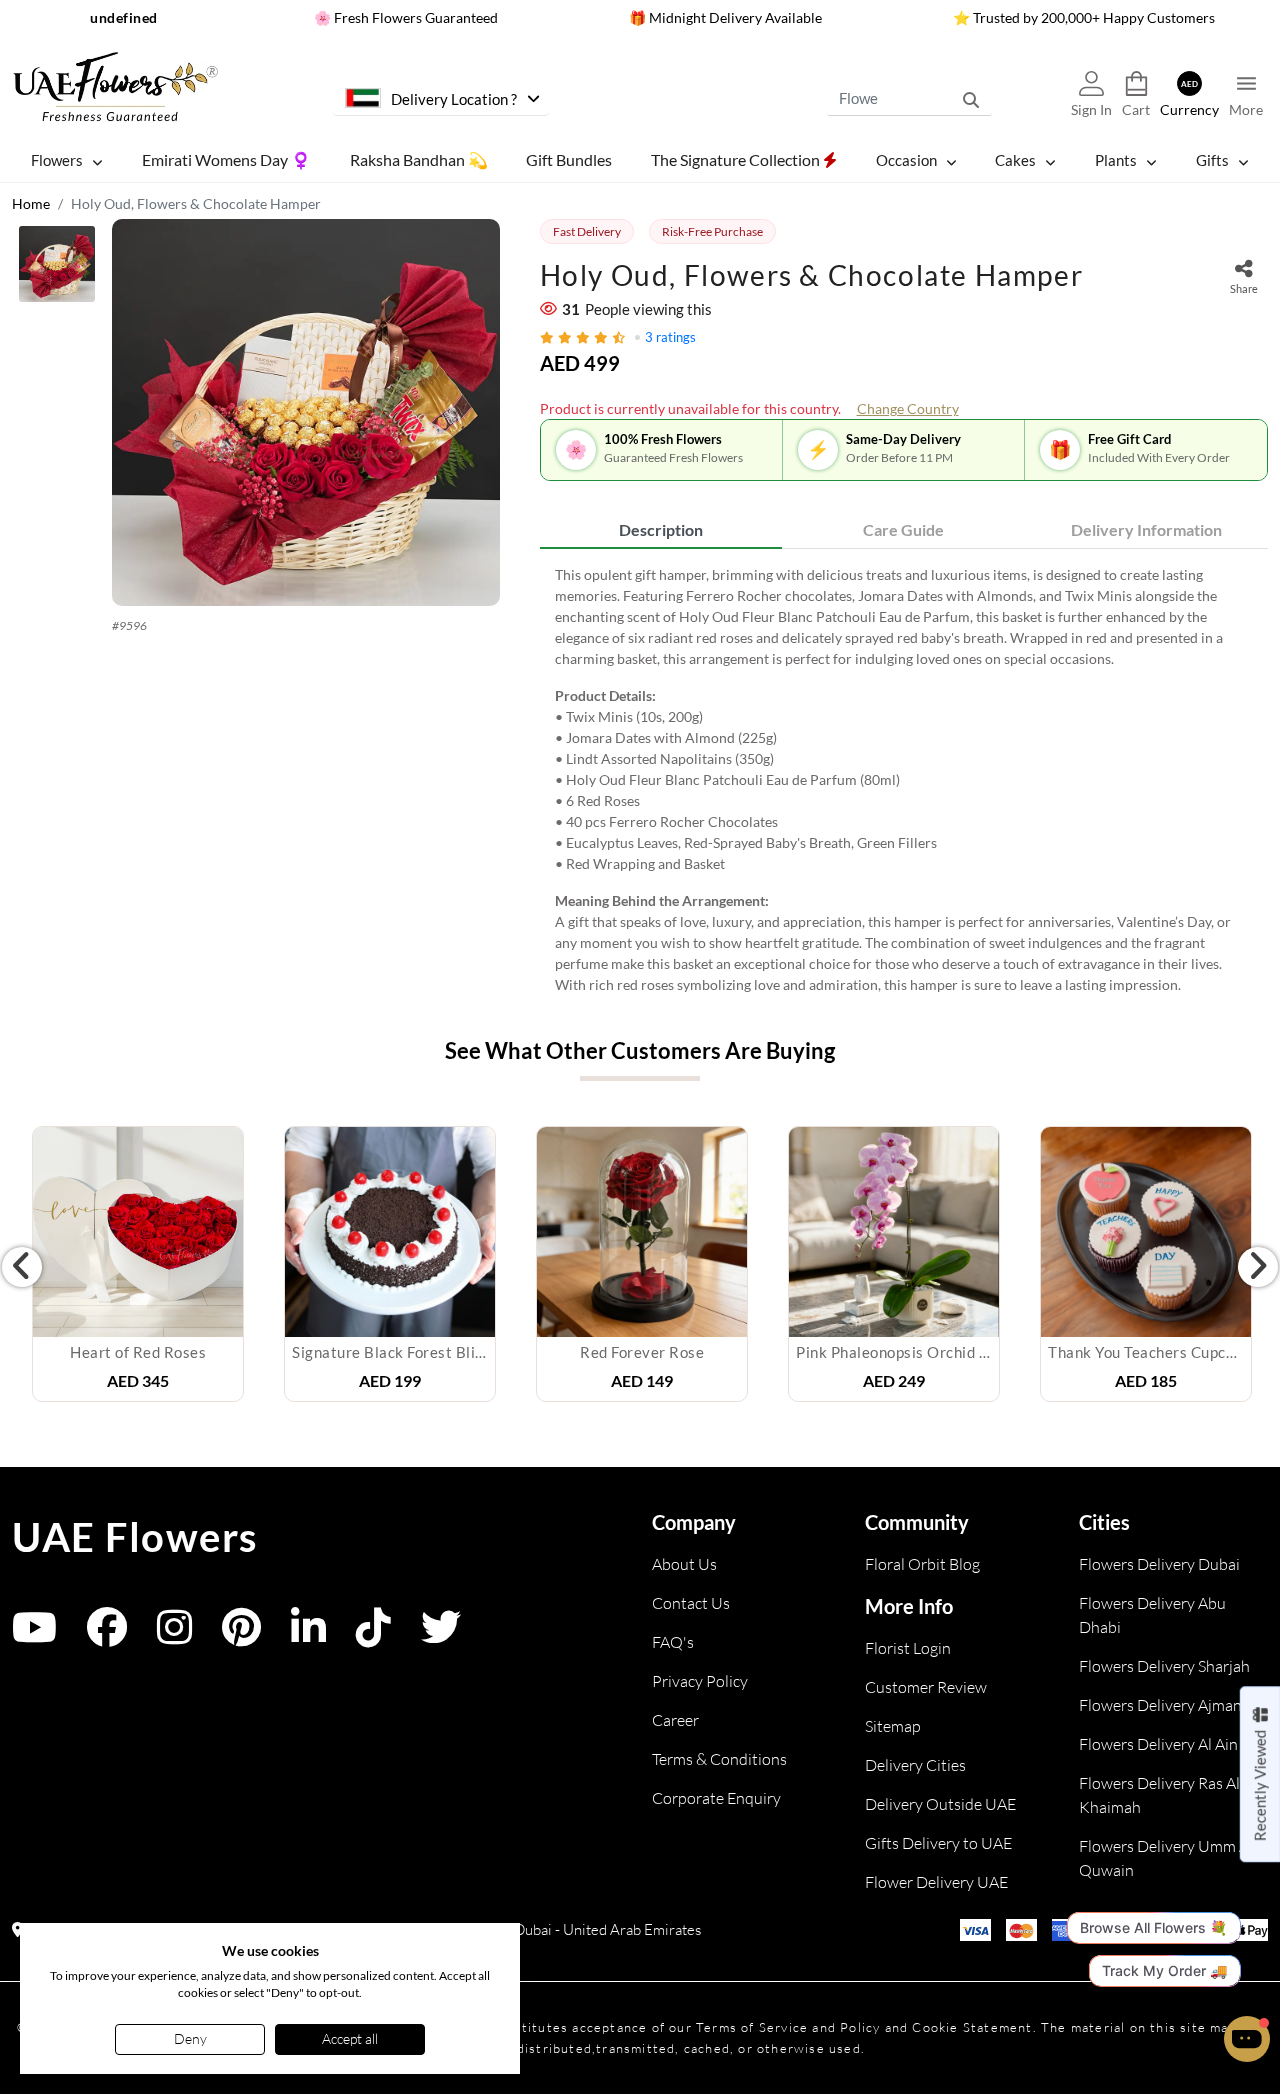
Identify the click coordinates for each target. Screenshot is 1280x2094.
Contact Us (691, 1603)
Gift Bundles (569, 159)
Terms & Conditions (719, 1759)
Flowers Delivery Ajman (1160, 1705)
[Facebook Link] (107, 1636)
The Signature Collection (737, 159)
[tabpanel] (904, 779)
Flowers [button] (57, 160)
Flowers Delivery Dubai (1159, 1564)
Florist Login (908, 1648)
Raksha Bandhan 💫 (419, 159)
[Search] (971, 99)
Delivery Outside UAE (940, 1804)
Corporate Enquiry (716, 1798)
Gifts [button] (1212, 160)
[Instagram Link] (174, 1636)
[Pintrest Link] (241, 1636)
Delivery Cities (915, 1765)
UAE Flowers (135, 1537)
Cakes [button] (1015, 160)
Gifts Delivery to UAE (938, 1843)
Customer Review (926, 1687)
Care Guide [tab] (903, 529)
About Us (684, 1564)
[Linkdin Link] (308, 1636)
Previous (22, 1267)
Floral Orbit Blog (922, 1564)
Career (675, 1720)
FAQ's (673, 1642)
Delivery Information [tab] (1146, 529)
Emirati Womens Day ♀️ (226, 159)
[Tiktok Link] (373, 1636)
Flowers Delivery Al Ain (1158, 1744)
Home (31, 203)
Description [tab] (661, 529)
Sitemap (893, 1726)
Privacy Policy (700, 1681)
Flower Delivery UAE (936, 1882)
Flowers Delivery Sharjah (1164, 1666)
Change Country (908, 408)
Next (1258, 1267)
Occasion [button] (906, 160)
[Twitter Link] (441, 1636)
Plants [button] (1116, 160)
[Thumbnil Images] (57, 269)
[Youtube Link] (34, 1636)
